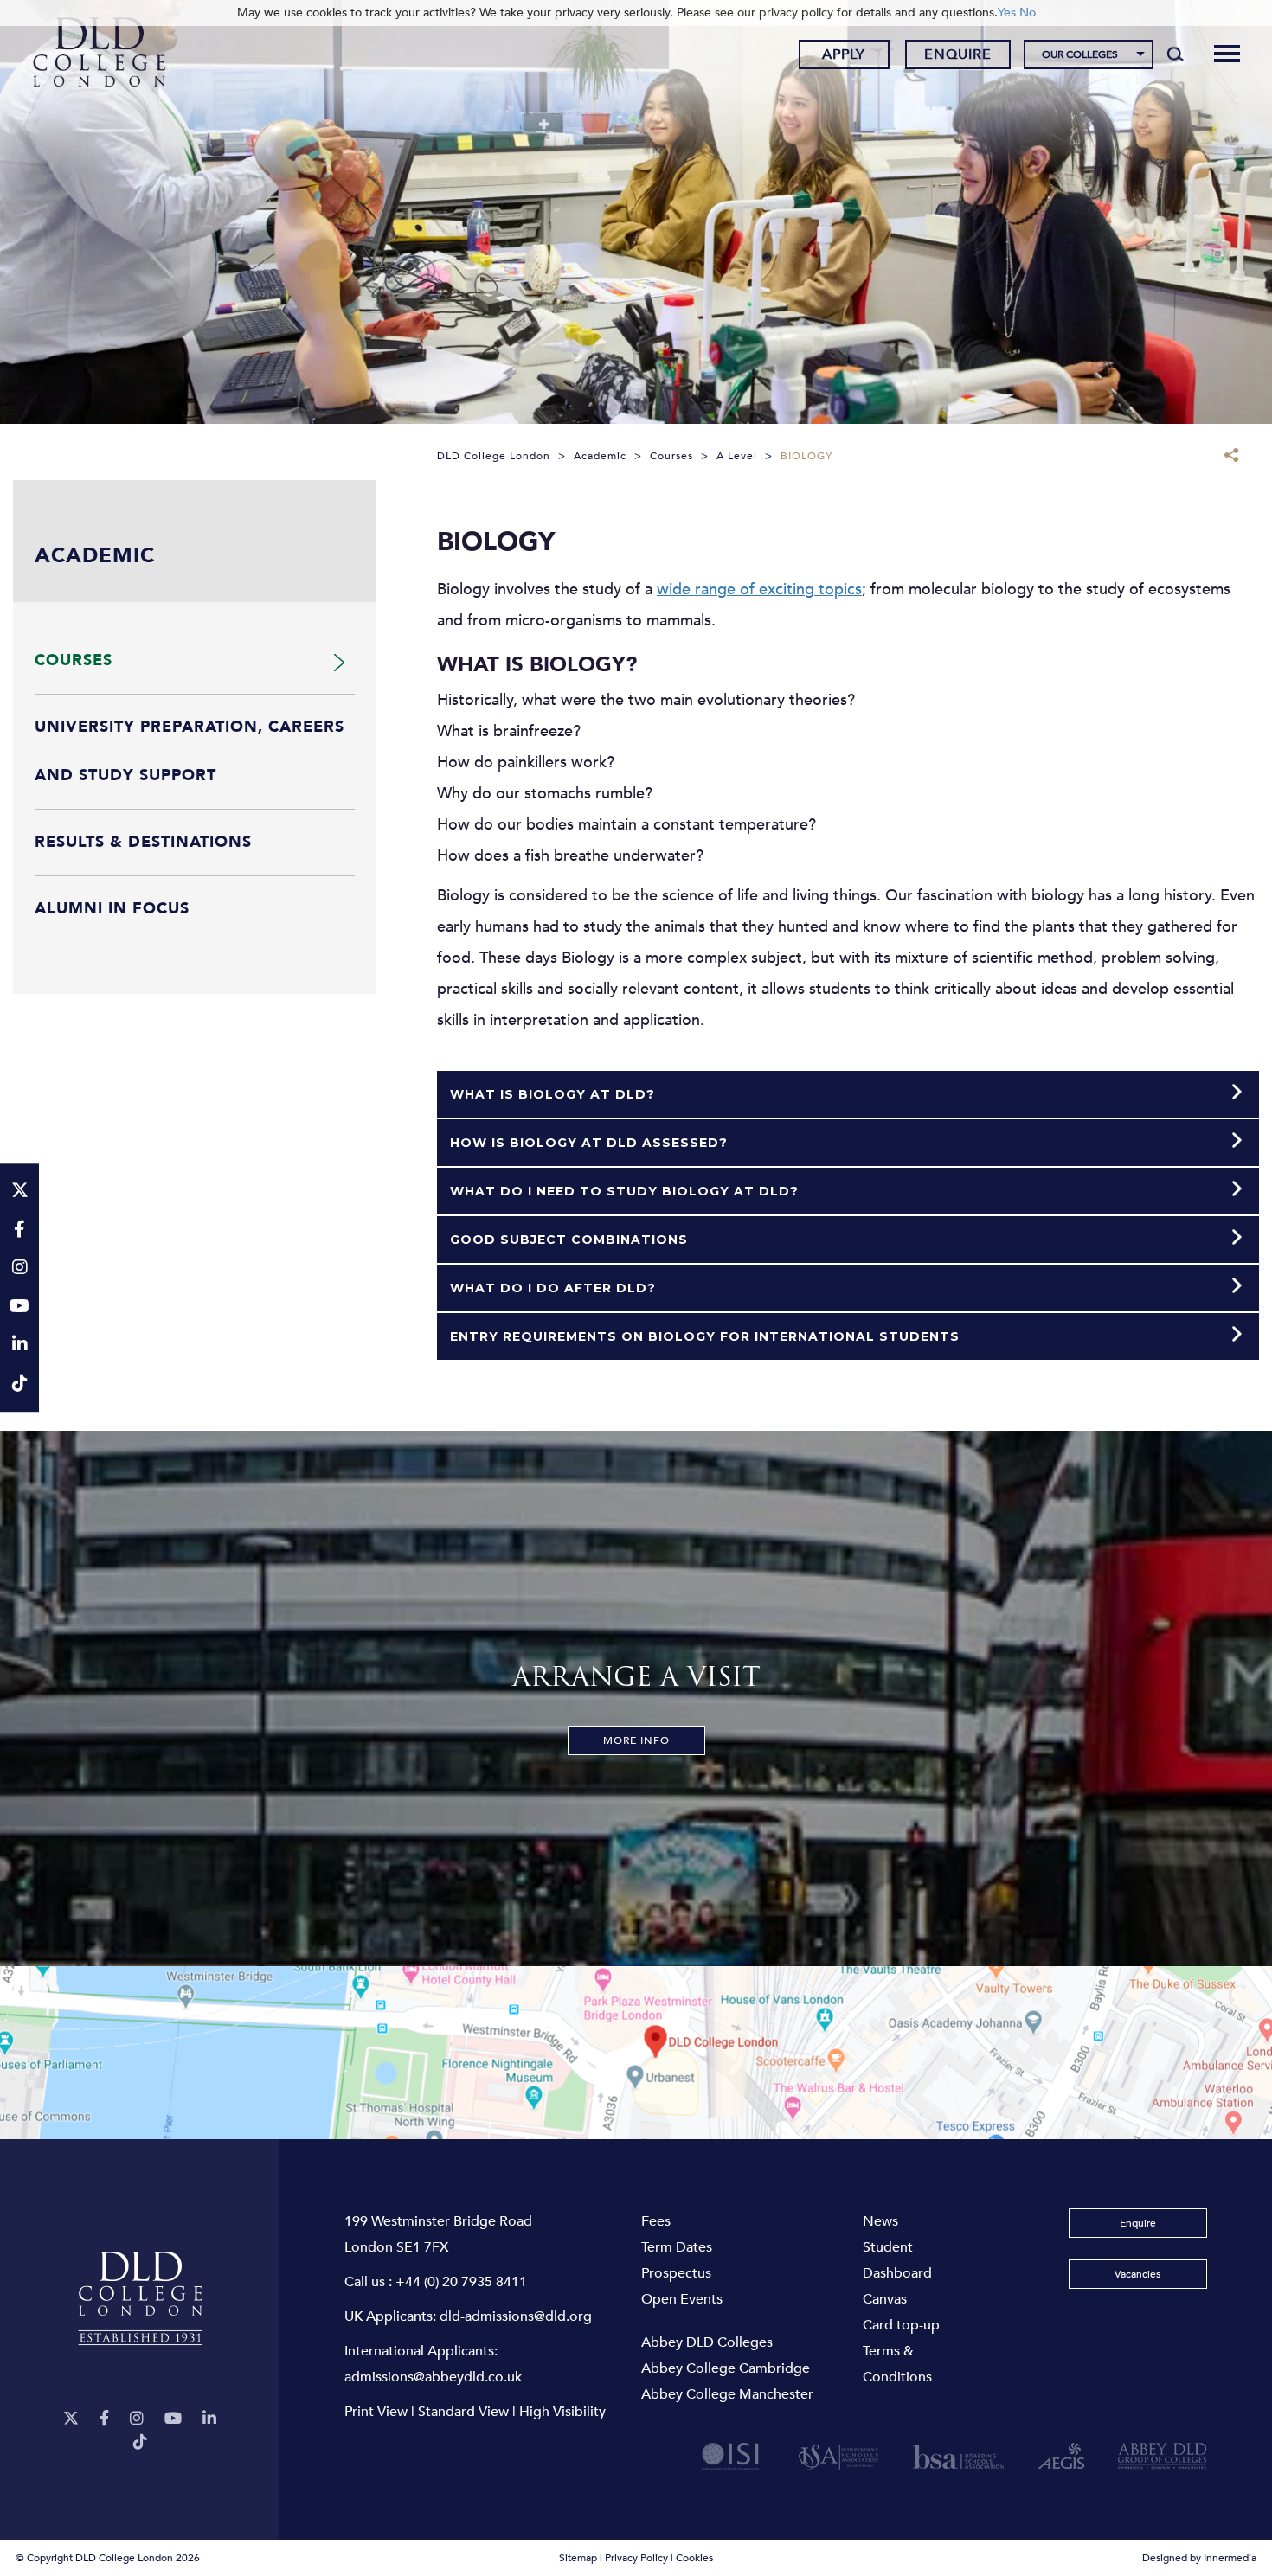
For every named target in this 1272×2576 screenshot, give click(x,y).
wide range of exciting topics (759, 590)
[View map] (636, 2053)
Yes (1007, 13)
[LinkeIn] (209, 2419)
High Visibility (562, 2412)
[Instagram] (137, 2419)
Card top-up (901, 2325)
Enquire (958, 54)
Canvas (885, 2299)
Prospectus (676, 2273)
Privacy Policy (636, 2558)
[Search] (1176, 54)
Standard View (463, 2412)
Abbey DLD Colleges (707, 2342)
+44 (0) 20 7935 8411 (461, 2282)
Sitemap (578, 2558)
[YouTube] (173, 2419)
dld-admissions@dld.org (516, 2316)
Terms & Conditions (897, 2364)
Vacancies (1137, 2274)
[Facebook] (104, 2419)
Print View (376, 2412)
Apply (844, 54)
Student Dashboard (897, 2260)
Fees (656, 2221)
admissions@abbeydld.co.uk (433, 2377)
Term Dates (677, 2247)
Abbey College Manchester (727, 2394)
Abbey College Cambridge (726, 2368)
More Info (636, 1740)
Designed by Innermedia (1199, 2558)
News (880, 2221)
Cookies (694, 2558)
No (1028, 13)
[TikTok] (140, 2442)
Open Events (682, 2299)
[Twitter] (71, 2419)
